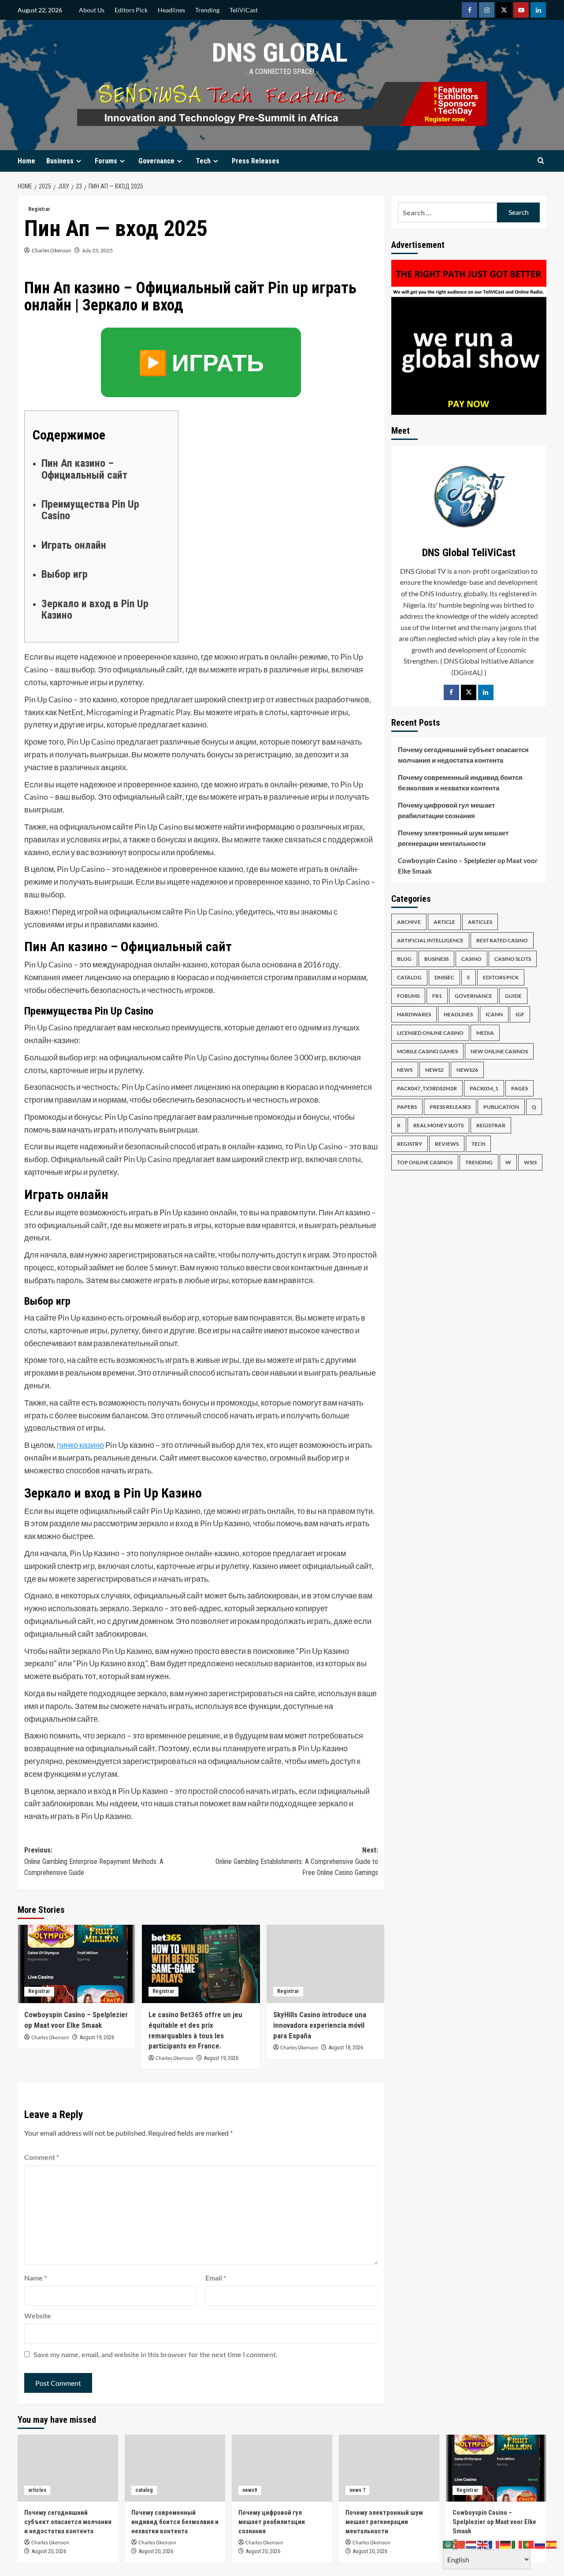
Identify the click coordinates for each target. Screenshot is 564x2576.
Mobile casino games (427, 1052)
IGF (520, 1015)
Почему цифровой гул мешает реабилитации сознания (446, 810)
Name (35, 2278)
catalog (409, 978)
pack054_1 (484, 1089)
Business (60, 161)
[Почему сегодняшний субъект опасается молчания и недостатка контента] (68, 2468)
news (405, 1070)
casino (471, 959)
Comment (42, 2157)
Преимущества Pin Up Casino (90, 510)
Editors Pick (131, 10)
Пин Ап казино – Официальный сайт (84, 469)
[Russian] (540, 2544)
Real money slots (438, 1126)
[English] (483, 2544)
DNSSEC (444, 978)
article (444, 922)
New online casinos (499, 1052)
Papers (407, 1107)
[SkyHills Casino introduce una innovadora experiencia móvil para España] (325, 1964)
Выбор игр (65, 574)
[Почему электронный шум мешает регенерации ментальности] (389, 2468)
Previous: (94, 1861)
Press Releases (256, 161)
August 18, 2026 (346, 2048)
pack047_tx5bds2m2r (427, 1089)
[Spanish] (552, 2544)
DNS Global (280, 53)
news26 (467, 1070)
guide (513, 996)
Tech (203, 161)
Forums (106, 161)
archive (409, 922)
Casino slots (513, 959)
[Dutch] (471, 2544)
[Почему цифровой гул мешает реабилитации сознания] (282, 2468)
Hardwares (414, 1015)
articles (480, 922)
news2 (434, 1070)
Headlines (171, 10)
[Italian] (517, 2544)
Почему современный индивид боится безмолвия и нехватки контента (460, 782)
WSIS (530, 1163)
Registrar (39, 209)
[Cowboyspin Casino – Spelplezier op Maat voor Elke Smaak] (76, 1964)
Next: (297, 1861)
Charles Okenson (52, 250)
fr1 (437, 996)
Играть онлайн (74, 545)
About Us (92, 10)
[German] (506, 2544)
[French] (494, 2544)
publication (501, 1107)
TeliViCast (244, 10)
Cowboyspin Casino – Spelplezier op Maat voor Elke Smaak (468, 866)
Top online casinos (425, 1163)
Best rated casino (502, 941)
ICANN (494, 1015)
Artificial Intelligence (430, 941)
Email (216, 2278)
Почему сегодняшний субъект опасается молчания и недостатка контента (463, 755)
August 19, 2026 (97, 2037)
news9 (250, 2490)
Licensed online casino (430, 1033)
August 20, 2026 (49, 2551)
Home (26, 161)
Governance (156, 161)
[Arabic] (449, 2544)
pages (519, 1089)
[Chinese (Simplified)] (460, 2544)
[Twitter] (469, 692)
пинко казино (80, 1445)
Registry (410, 1144)
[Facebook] (451, 692)
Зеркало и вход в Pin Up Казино (95, 609)
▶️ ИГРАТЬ (201, 362)
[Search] (541, 161)
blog (404, 959)
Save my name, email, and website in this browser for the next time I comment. (156, 2354)
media (485, 1033)
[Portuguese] (529, 2544)
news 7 (357, 2490)
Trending (207, 10)
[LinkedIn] (486, 692)
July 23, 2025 (97, 250)
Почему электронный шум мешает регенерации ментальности (453, 838)
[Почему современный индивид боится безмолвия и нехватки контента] (175, 2468)
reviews (447, 1144)
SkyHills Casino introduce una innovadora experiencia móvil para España (320, 2025)
